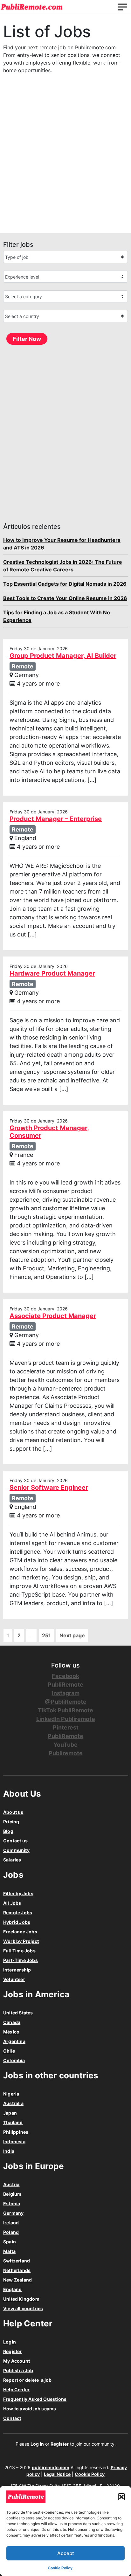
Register (13, 2351)
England (12, 2289)
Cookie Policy (60, 2568)
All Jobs (12, 1903)
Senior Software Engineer (49, 1488)
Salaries (12, 1860)
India (9, 2151)
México (11, 2032)
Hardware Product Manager (52, 973)
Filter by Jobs (18, 1893)
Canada (12, 2022)
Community (16, 1850)
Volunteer (14, 1979)
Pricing (11, 1822)
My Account (17, 2361)
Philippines (16, 2132)
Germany (13, 2213)
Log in (37, 2444)
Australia (13, 2103)
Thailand (13, 2122)
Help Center (16, 2390)
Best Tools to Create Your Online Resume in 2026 (65, 598)
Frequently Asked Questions (35, 2399)
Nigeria (11, 2094)
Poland (11, 2232)
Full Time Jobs (19, 1951)
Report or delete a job (28, 2380)
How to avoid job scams (30, 2409)
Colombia (14, 2060)
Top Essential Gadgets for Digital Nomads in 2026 (65, 584)
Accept (66, 2553)
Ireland (11, 2223)
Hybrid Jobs (17, 1922)
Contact (12, 2418)
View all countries (23, 2308)
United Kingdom (21, 2299)
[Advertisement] (65, 160)
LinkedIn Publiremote (66, 1719)
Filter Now (27, 339)
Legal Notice (57, 2474)
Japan (10, 2113)
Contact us (15, 1841)
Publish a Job (18, 2370)
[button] (121, 2497)
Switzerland (17, 2261)
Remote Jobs (18, 1913)
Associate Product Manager (53, 1316)
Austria (11, 2184)
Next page (72, 1635)
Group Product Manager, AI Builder (63, 656)
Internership (17, 1970)
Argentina (14, 2041)
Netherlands (17, 2270)
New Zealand (17, 2280)
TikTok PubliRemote (65, 1710)
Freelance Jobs (20, 1932)
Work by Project (21, 1941)
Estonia (12, 2203)
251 (46, 1635)
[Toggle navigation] (122, 7)
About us (13, 1812)
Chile (9, 2051)
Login (10, 2342)
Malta (9, 2251)
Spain (10, 2242)
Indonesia (14, 2141)
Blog (8, 1831)
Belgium (12, 2194)
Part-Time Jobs (21, 1960)
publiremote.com (51, 2467)
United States (18, 2013)
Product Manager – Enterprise (56, 819)
